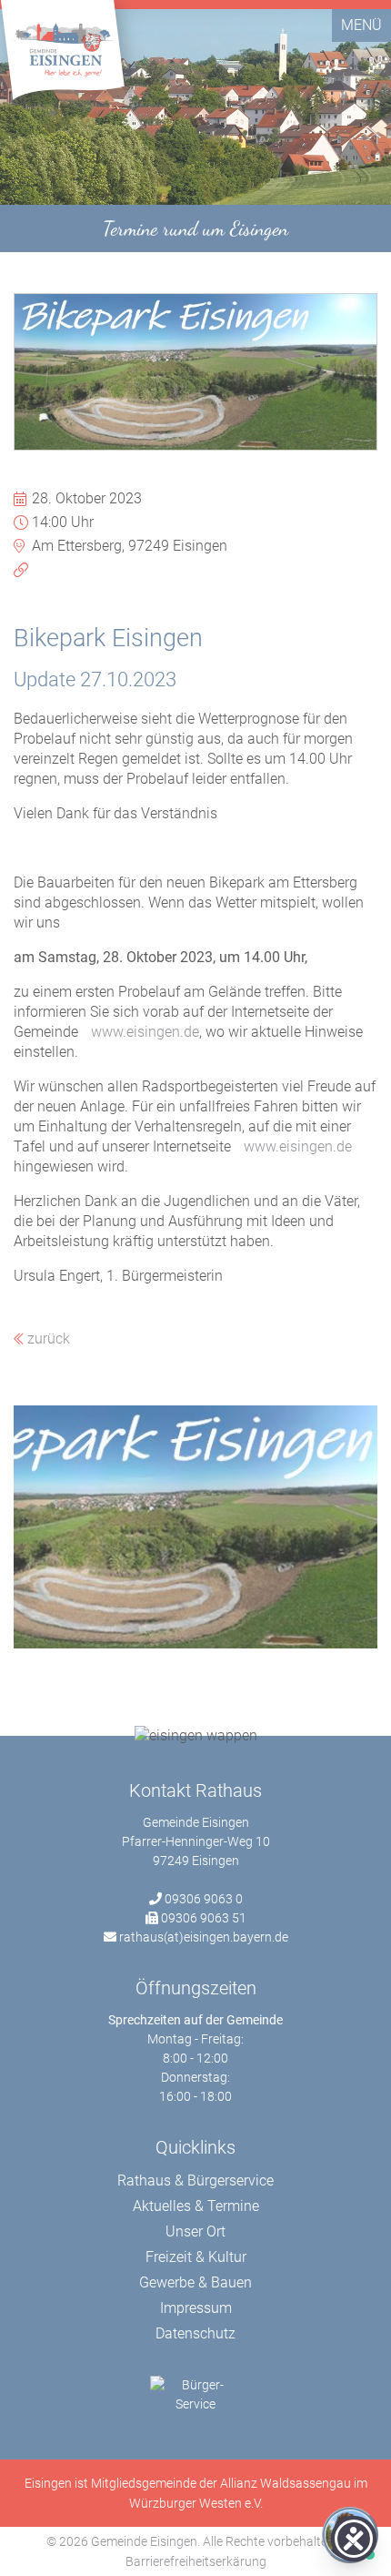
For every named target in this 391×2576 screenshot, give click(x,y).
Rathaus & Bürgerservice (195, 2180)
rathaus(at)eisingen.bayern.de (204, 1937)
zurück (47, 1339)
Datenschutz (195, 2333)
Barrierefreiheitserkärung (196, 2561)
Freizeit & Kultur (196, 2257)
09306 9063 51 (204, 1918)
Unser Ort (195, 2231)
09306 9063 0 (204, 1899)
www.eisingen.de (145, 1032)
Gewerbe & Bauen (195, 2282)
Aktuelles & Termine (196, 2206)
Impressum (196, 2308)
